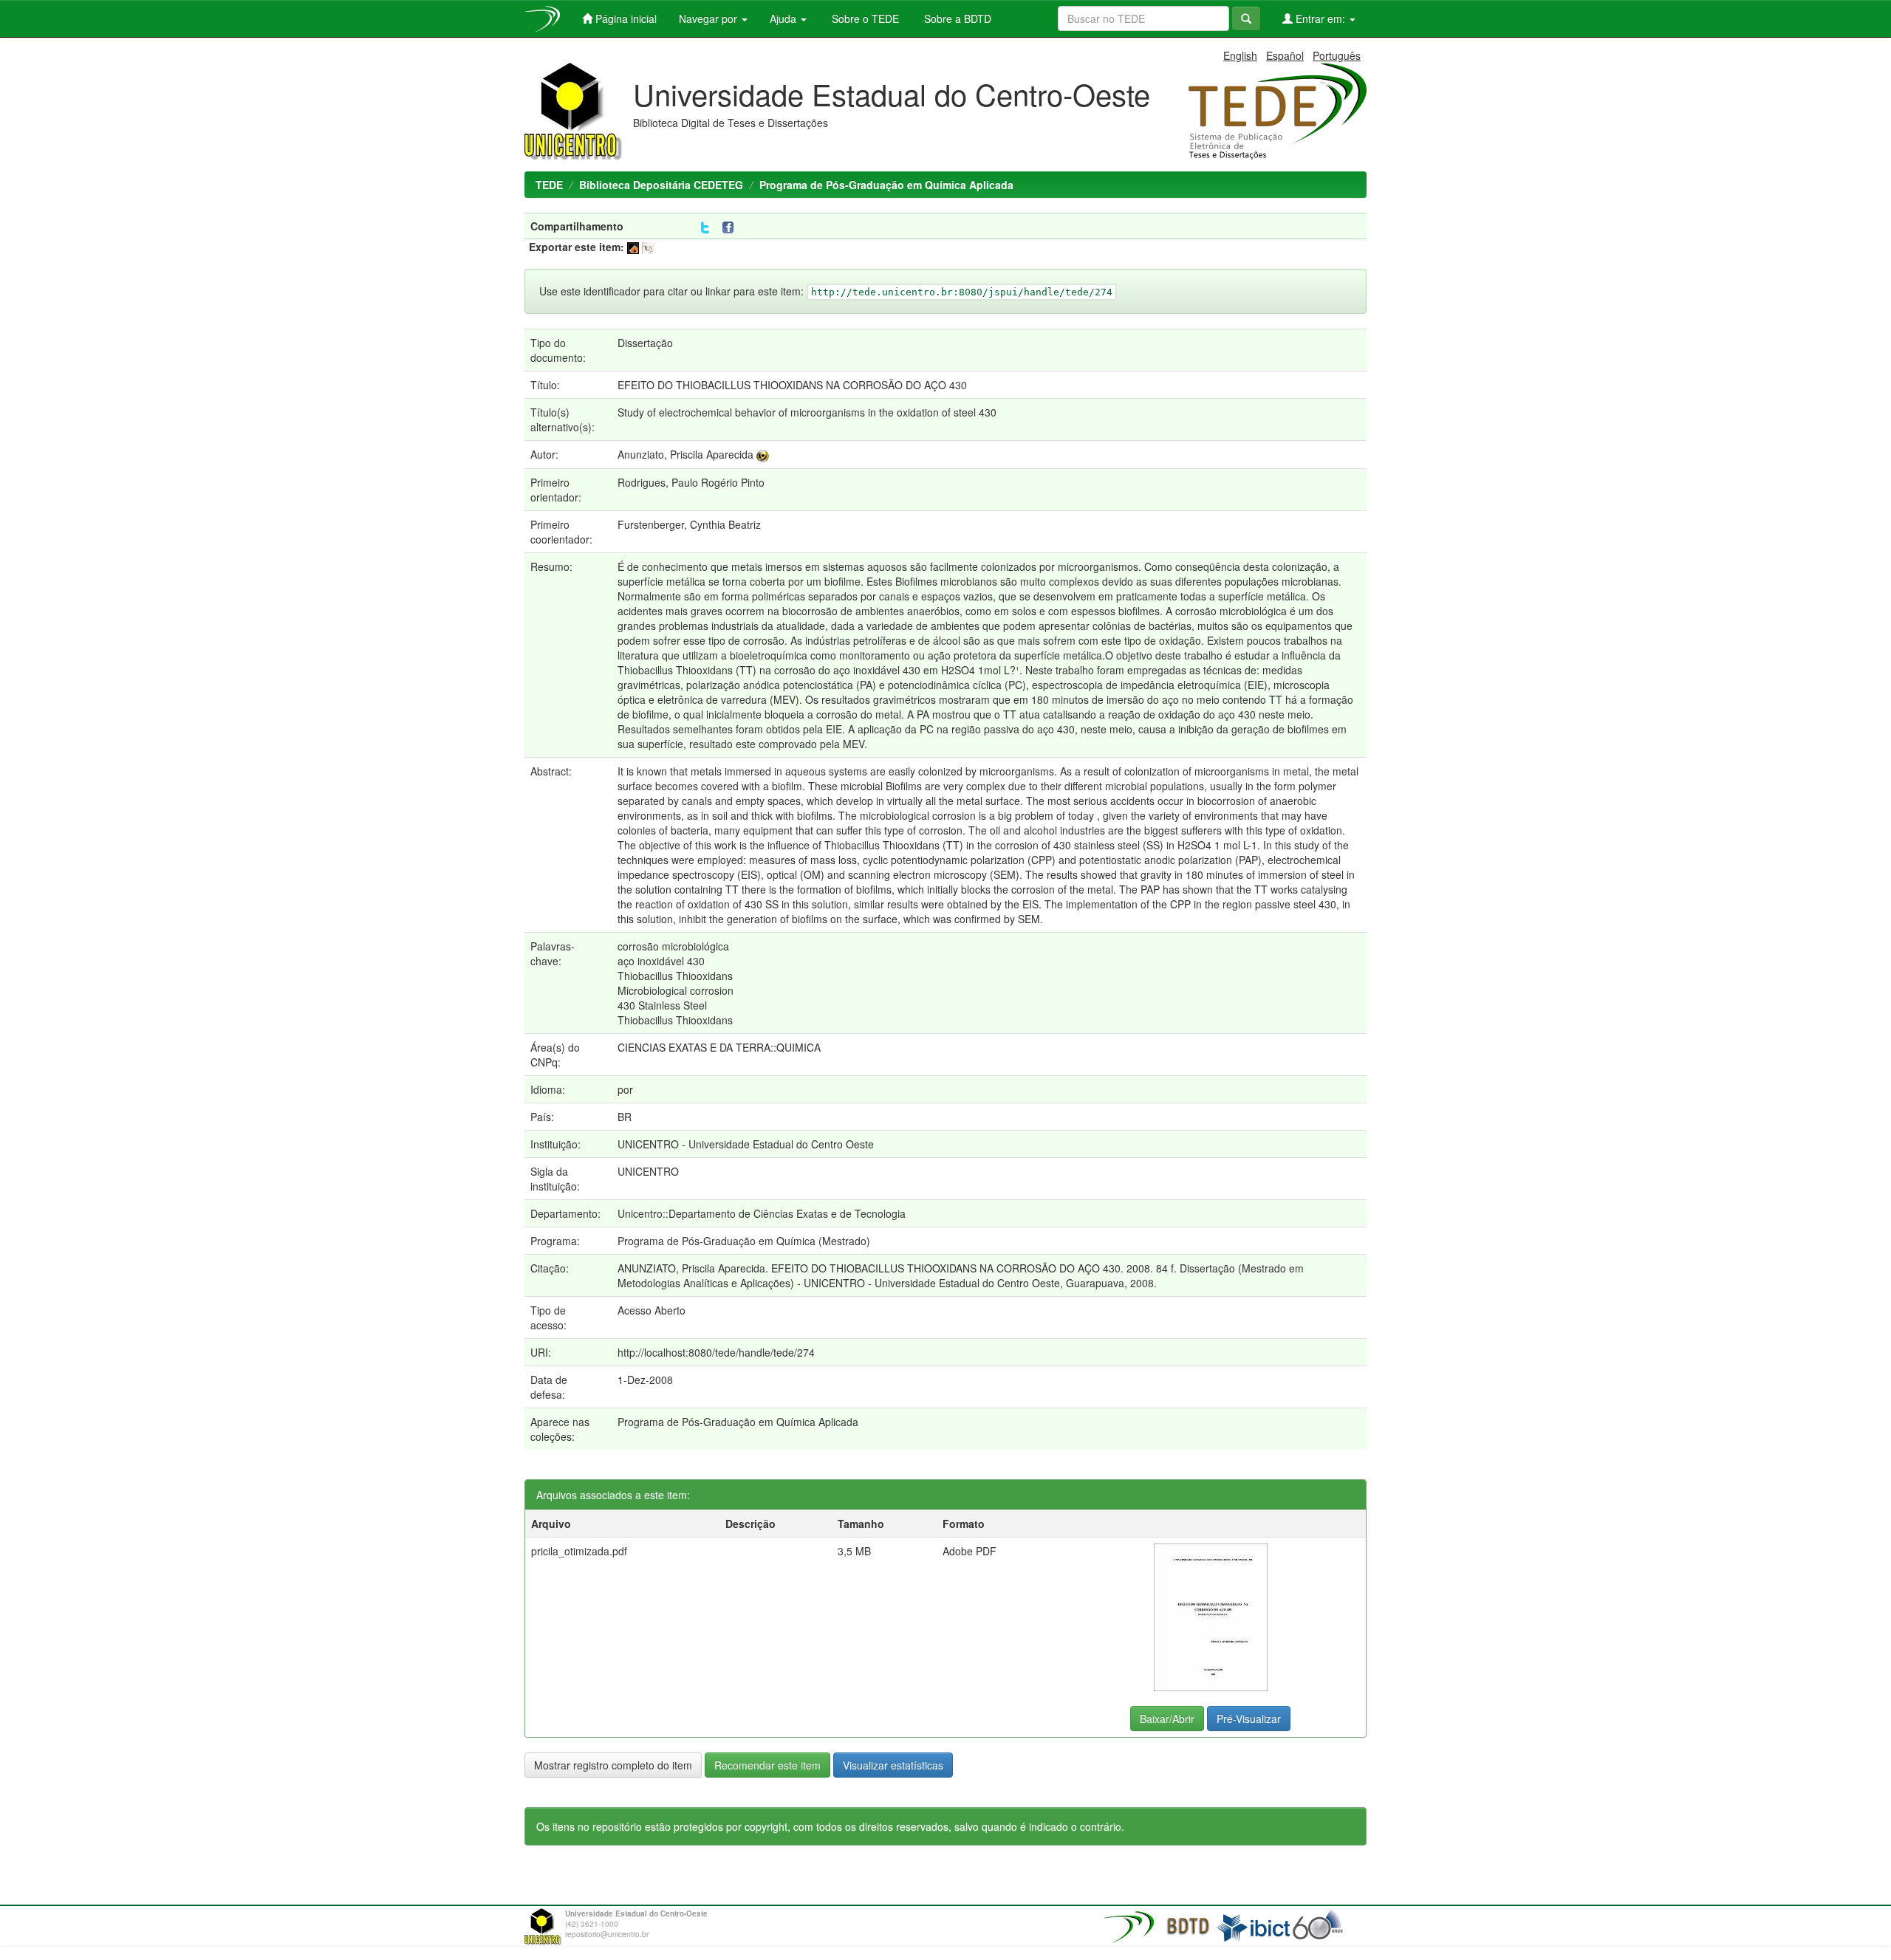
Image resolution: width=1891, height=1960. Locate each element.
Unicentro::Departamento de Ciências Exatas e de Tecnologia (762, 1213)
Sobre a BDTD (956, 18)
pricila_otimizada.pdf (579, 1551)
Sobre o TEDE (864, 18)
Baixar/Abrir (1167, 1719)
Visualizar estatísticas (893, 1765)
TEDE (549, 185)
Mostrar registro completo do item (613, 1765)
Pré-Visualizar (1249, 1719)
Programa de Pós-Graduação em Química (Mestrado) (744, 1241)
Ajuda (784, 18)
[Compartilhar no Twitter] (705, 228)
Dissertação (645, 343)
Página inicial (625, 18)
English (1240, 55)
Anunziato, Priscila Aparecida (685, 454)
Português (1337, 55)
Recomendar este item (767, 1765)
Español (1285, 55)
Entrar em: (1320, 18)
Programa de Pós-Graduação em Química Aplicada (886, 185)
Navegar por (709, 18)
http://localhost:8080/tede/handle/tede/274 (716, 1352)
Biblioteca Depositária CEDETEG (661, 185)
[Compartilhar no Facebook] (731, 228)
